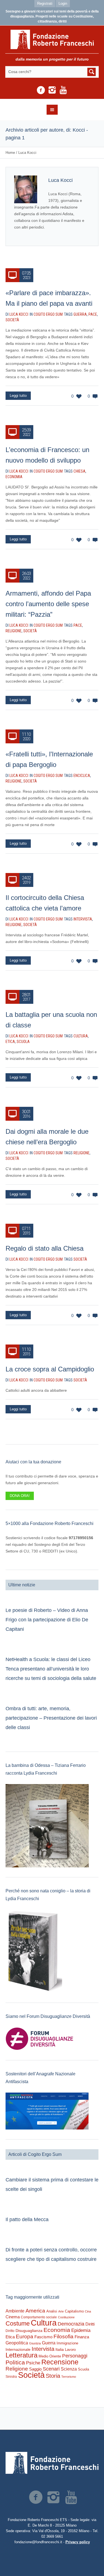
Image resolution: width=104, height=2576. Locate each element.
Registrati (45, 3)
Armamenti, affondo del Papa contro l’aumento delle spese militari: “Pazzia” (48, 604)
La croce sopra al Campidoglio (50, 1369)
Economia (14, 477)
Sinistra (11, 2377)
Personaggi (75, 2356)
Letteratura (21, 2355)
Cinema (13, 2317)
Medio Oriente (50, 2356)
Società (12, 320)
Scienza (69, 2369)
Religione (14, 631)
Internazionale (18, 2349)
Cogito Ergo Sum (48, 314)
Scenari (51, 2369)
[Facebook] (41, 90)
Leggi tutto (18, 396)
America (35, 2311)
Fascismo (43, 2337)
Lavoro (70, 2350)
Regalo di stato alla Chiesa (45, 1248)
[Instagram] (52, 90)
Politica (15, 2362)
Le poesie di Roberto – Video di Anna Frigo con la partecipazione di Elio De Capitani (47, 1620)
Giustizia (35, 2343)
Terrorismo (69, 2377)
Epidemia (81, 2330)
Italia (60, 2350)
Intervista (83, 919)
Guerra (80, 314)
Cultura (81, 1036)
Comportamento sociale (39, 2317)
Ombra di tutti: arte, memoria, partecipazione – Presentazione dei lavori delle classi (51, 1718)
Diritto (10, 2331)
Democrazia (71, 2324)
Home (10, 153)
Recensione (60, 2362)
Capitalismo (74, 2311)
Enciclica (82, 776)
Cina (88, 2311)
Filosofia (64, 2336)
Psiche (33, 2363)
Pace (93, 314)
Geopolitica (17, 2343)
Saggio (35, 2369)
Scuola (23, 1042)
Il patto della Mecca (27, 2219)
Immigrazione (67, 2343)
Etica (10, 1042)
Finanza (82, 2337)
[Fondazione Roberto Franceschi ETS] (52, 39)
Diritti (90, 2324)
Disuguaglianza (29, 2331)
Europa (25, 2337)
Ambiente (15, 2311)
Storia (53, 2376)
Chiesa (79, 471)
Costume (18, 2324)
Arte (61, 2311)
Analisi (52, 2311)
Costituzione (66, 2317)
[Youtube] (63, 90)
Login (63, 3)
